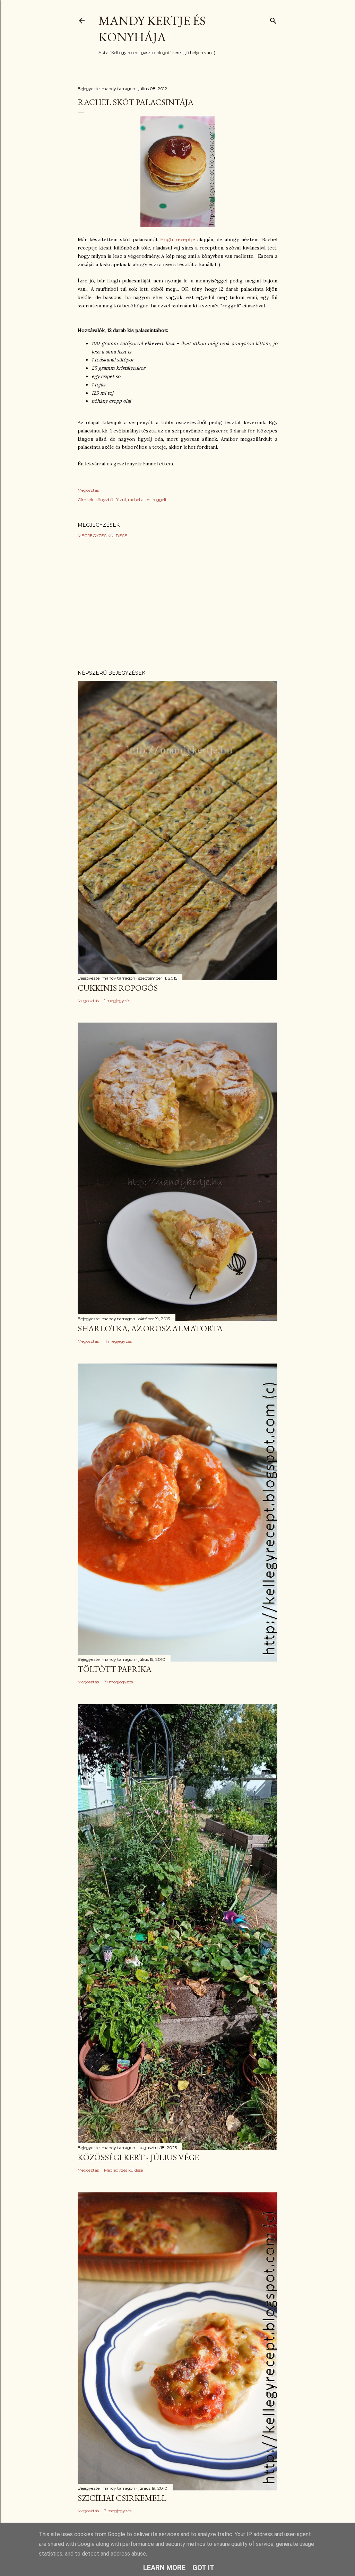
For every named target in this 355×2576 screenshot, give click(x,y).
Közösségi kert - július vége (138, 2157)
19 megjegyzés (118, 1682)
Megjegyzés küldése (102, 536)
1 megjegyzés (117, 1001)
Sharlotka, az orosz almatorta (150, 1328)
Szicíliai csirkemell (122, 2498)
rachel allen (139, 500)
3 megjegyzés (118, 2511)
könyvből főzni (111, 500)
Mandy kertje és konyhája (152, 29)
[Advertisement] (177, 604)
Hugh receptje (178, 239)
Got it (204, 2568)
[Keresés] (273, 19)
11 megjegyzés (118, 1341)
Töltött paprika (115, 1669)
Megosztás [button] (88, 490)
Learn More (164, 2568)
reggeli (159, 500)
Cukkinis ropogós (118, 988)
